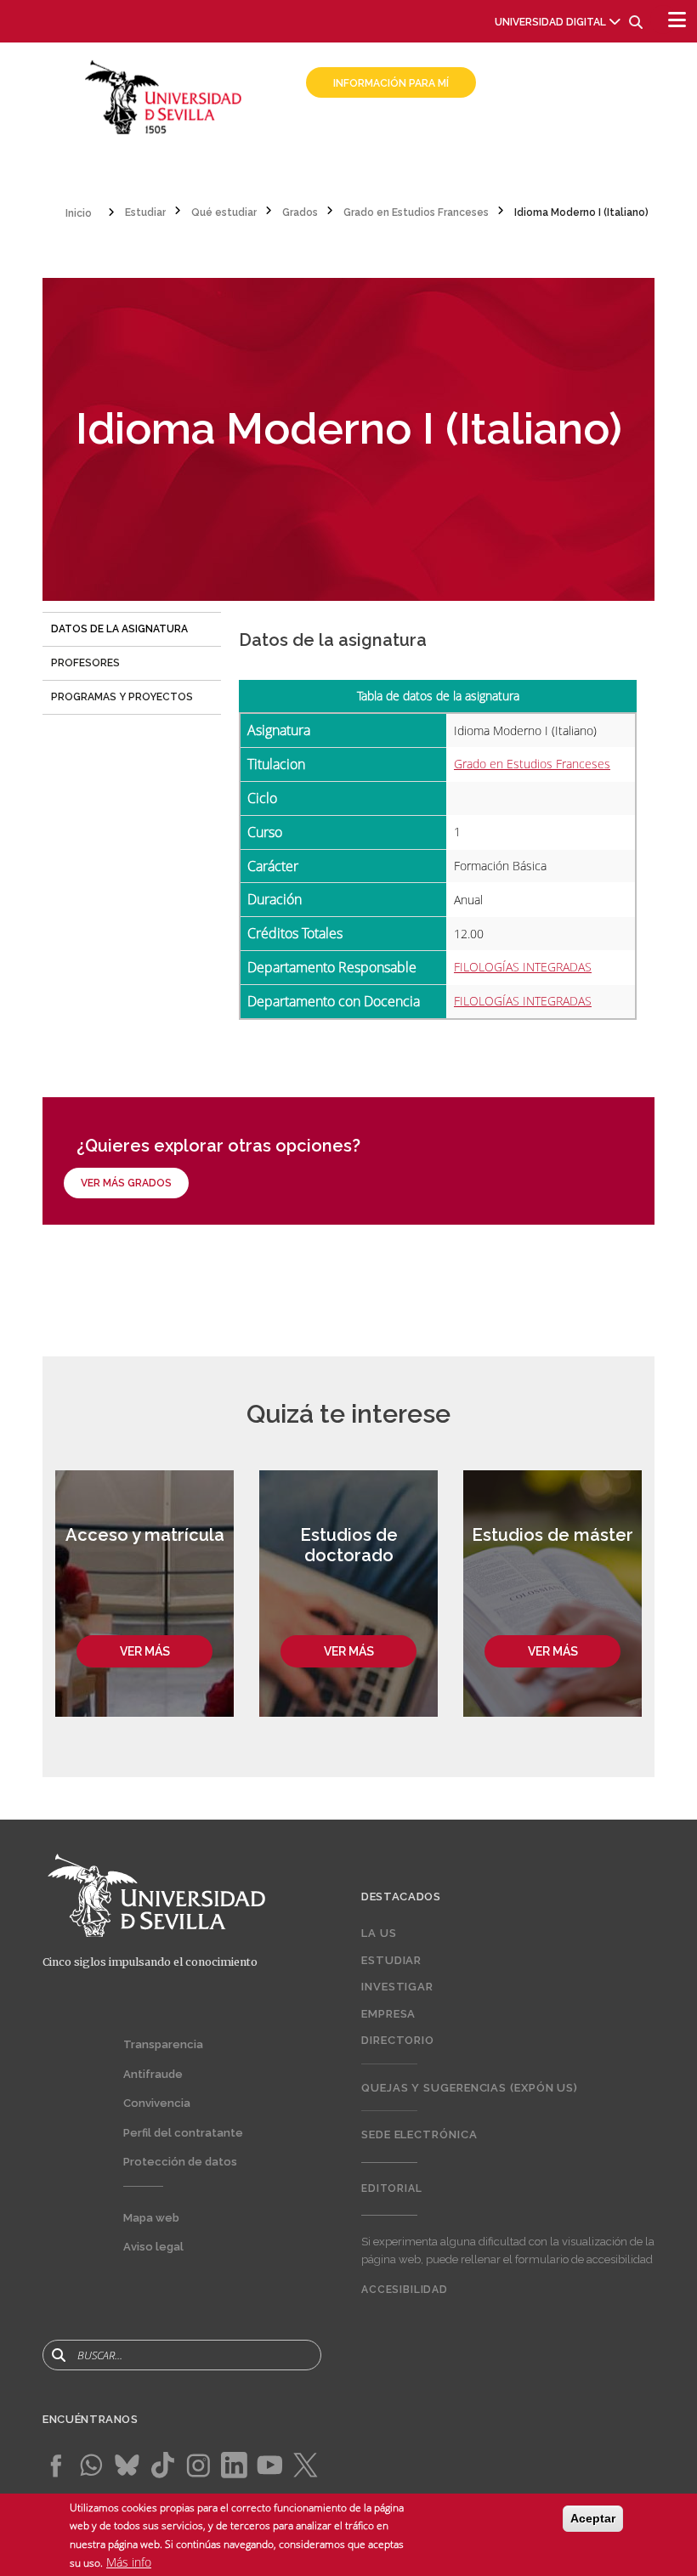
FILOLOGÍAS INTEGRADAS (523, 967)
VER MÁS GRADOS (126, 1183)
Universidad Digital (550, 22)
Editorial (392, 2188)
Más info (129, 2562)
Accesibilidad (405, 2290)
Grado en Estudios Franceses (532, 764)
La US (379, 1933)
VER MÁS (145, 1651)
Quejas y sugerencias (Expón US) (470, 2088)
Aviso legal (153, 2247)
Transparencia (163, 2044)
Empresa (388, 2014)
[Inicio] (164, 96)
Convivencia (157, 2103)
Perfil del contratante (183, 2133)
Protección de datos (180, 2162)
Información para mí (391, 83)
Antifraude (153, 2074)
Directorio (398, 2040)
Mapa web (151, 2218)
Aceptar (593, 2518)
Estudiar (391, 1960)
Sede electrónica (419, 2134)
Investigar (397, 1987)
